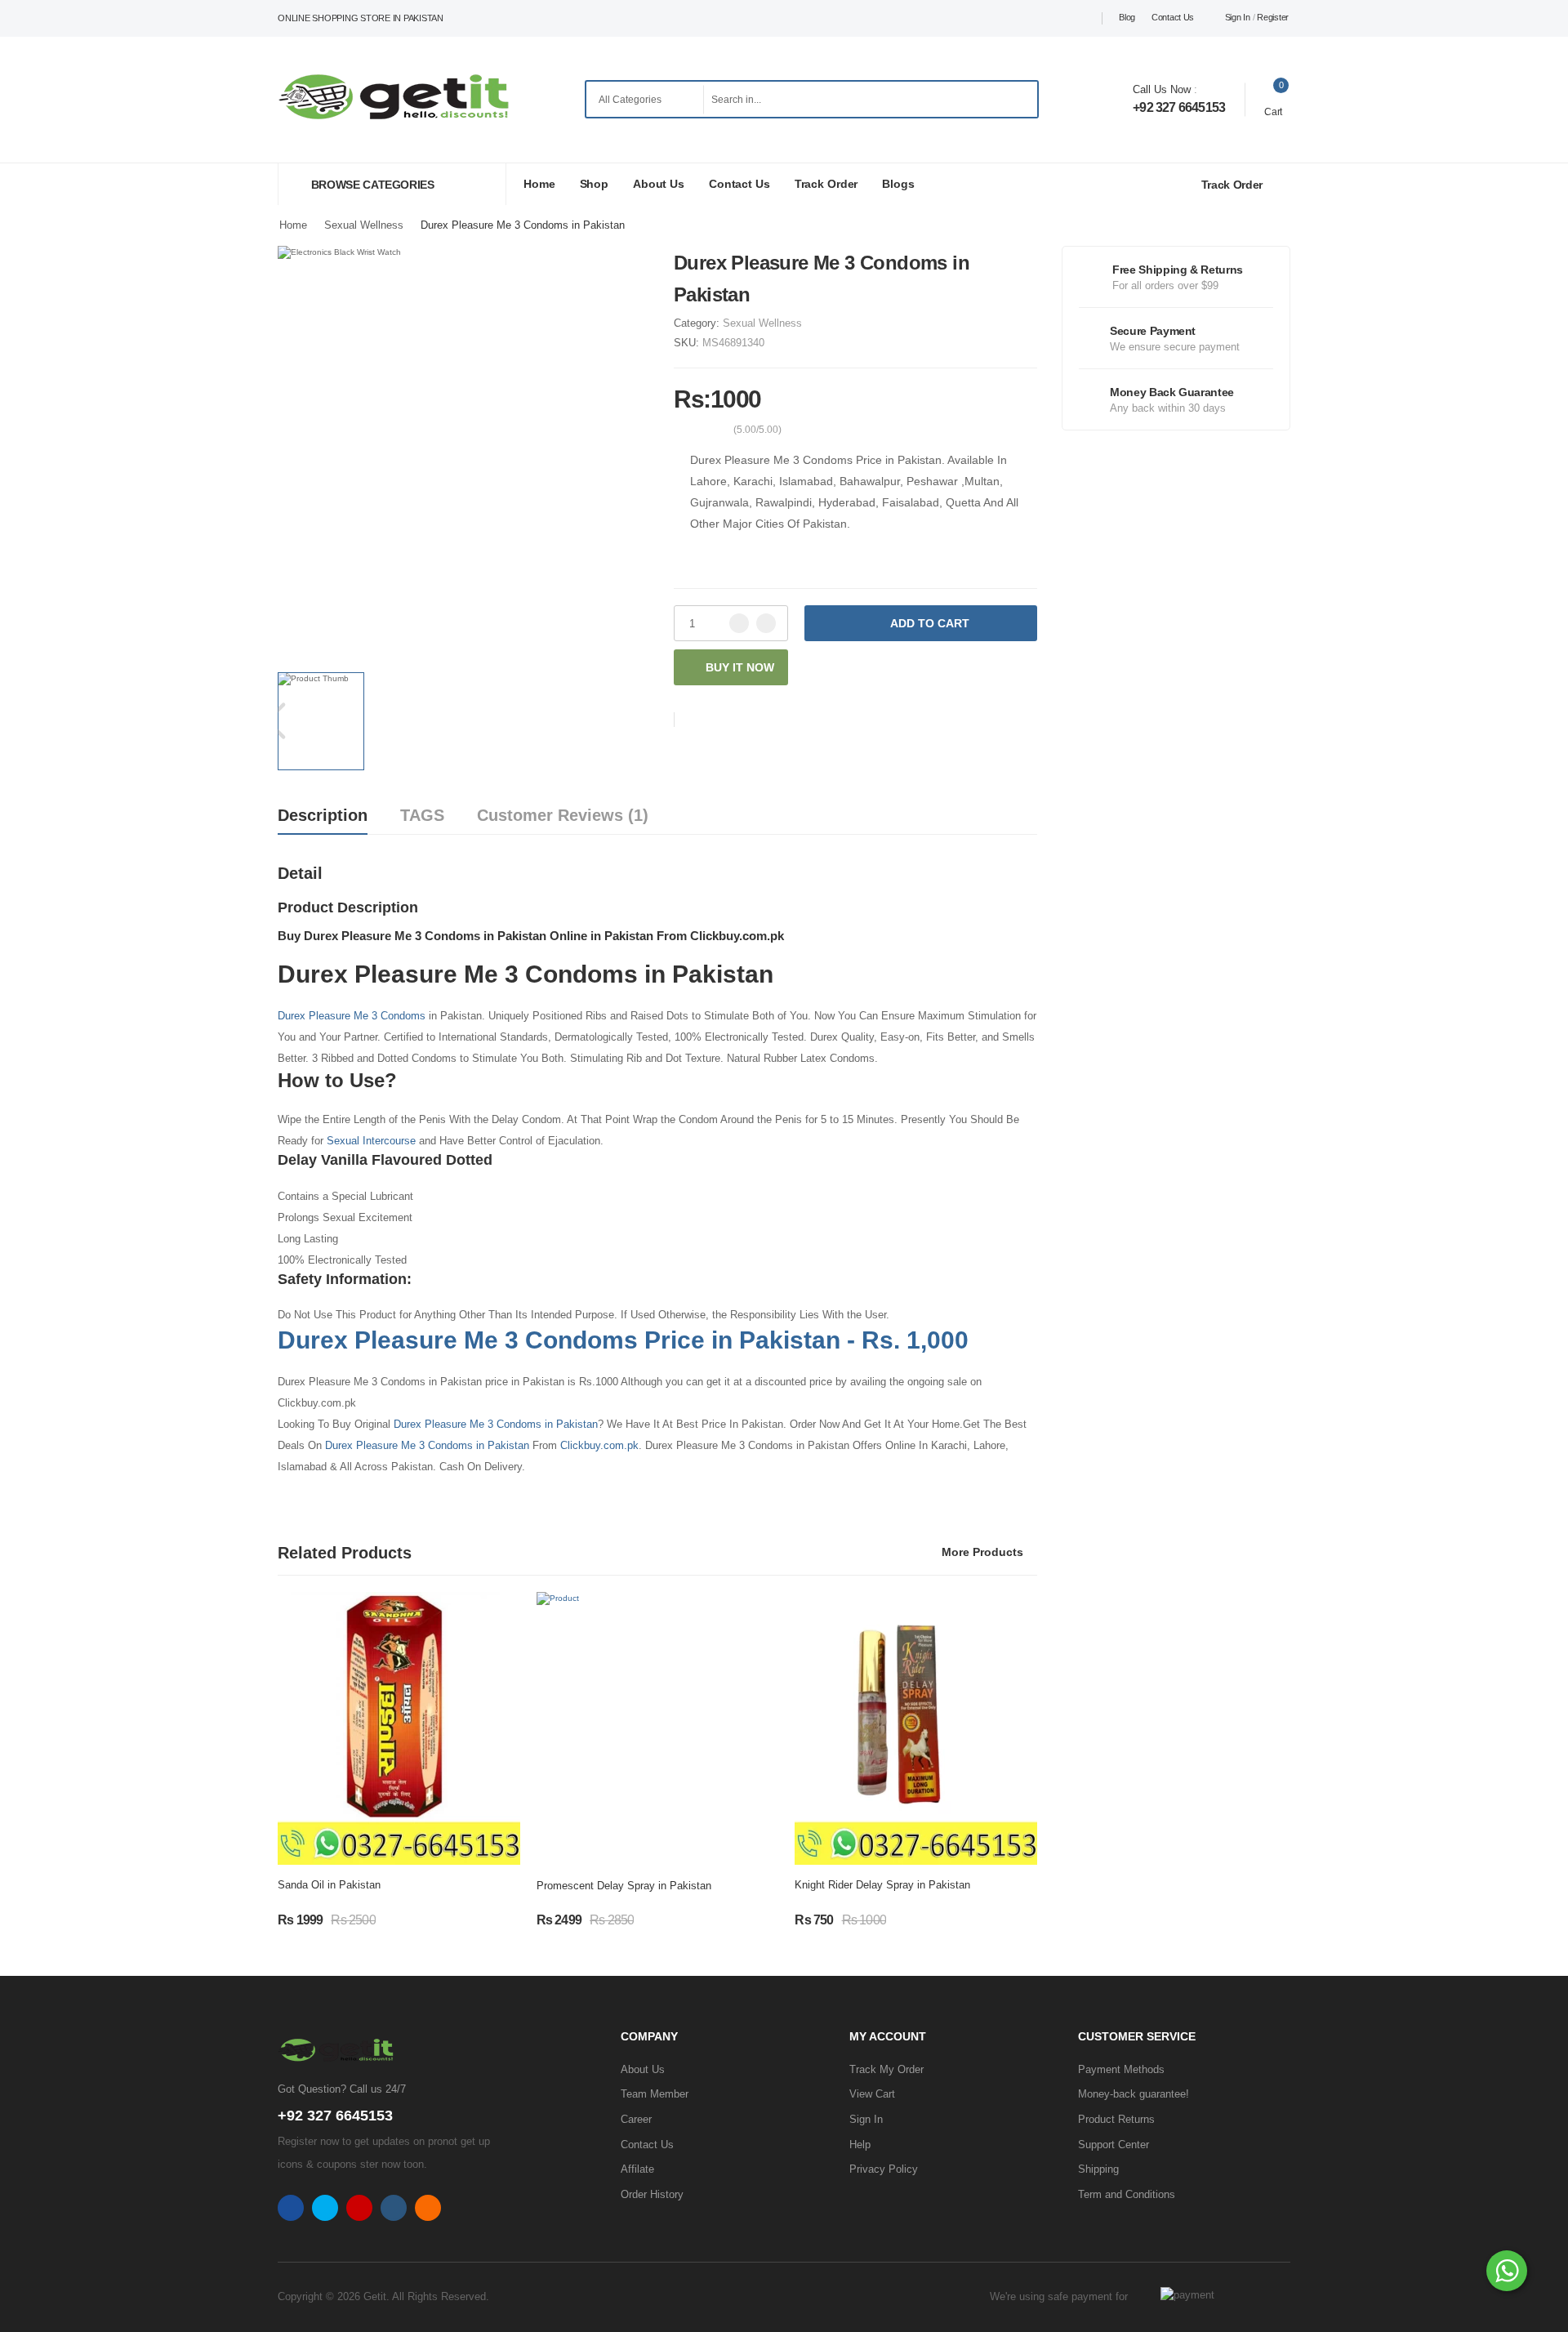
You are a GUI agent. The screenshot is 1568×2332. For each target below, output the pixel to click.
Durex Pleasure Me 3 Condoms (352, 1016)
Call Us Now (1162, 89)
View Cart (872, 2094)
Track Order (826, 184)
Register (1273, 17)
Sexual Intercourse (370, 1141)
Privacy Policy (884, 2169)
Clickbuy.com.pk (599, 1445)
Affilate (637, 2169)
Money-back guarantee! (1134, 2094)
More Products (982, 1552)
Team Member (655, 2094)
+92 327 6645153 (1179, 107)
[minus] (739, 623)
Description (323, 815)
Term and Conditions (1127, 2194)
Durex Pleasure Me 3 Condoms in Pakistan (496, 1424)
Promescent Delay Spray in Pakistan (624, 1886)
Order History (652, 2194)
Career (636, 2119)
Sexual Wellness (762, 323)
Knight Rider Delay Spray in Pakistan (882, 1885)
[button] (392, 184)
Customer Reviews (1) (563, 815)
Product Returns (1116, 2119)
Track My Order (886, 2069)
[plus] (766, 623)
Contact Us (1173, 17)
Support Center (1114, 2145)
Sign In (1238, 17)
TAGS (422, 815)
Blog (1127, 17)
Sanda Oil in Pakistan (329, 1885)
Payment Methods (1121, 2069)
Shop (595, 184)
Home (539, 184)
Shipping (1098, 2169)
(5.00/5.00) (757, 430)
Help (860, 2145)
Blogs (898, 184)
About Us (659, 184)
